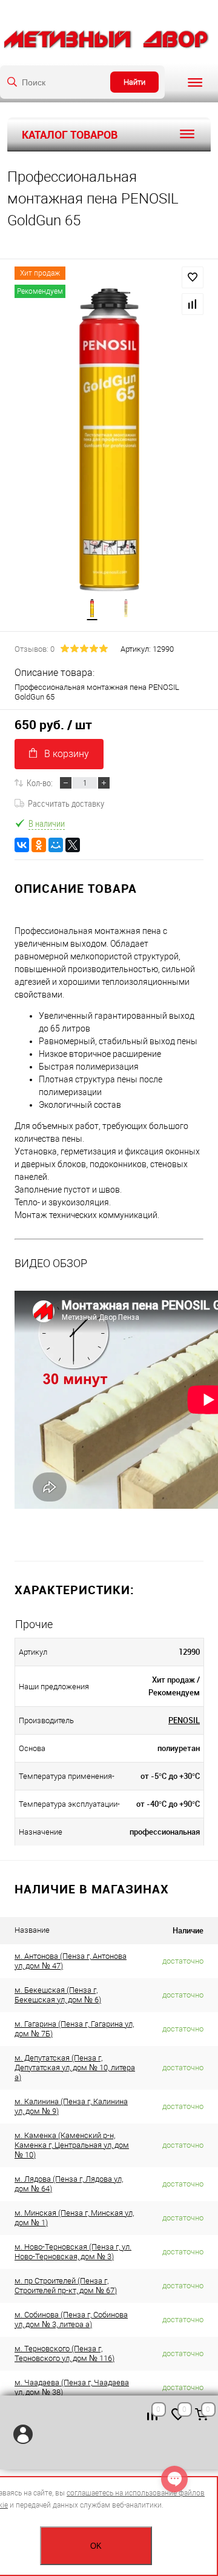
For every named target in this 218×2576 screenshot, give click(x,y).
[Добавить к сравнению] (193, 304)
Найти (134, 82)
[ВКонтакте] (22, 845)
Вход (23, 2434)
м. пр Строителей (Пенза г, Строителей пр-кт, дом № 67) (66, 2286)
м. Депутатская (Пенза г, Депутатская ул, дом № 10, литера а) (75, 2068)
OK (96, 2546)
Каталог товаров (70, 134)
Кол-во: (40, 783)
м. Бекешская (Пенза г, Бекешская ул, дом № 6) (58, 1995)
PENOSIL (184, 1720)
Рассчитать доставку (66, 803)
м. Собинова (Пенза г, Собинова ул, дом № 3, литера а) (71, 2319)
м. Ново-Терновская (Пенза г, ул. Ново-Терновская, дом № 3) (73, 2252)
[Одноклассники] (39, 845)
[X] (73, 845)
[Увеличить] (109, 440)
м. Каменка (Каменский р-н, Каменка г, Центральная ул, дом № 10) (72, 2145)
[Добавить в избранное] (193, 277)
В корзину (67, 754)
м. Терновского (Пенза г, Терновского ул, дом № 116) (64, 2353)
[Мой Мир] (56, 845)
